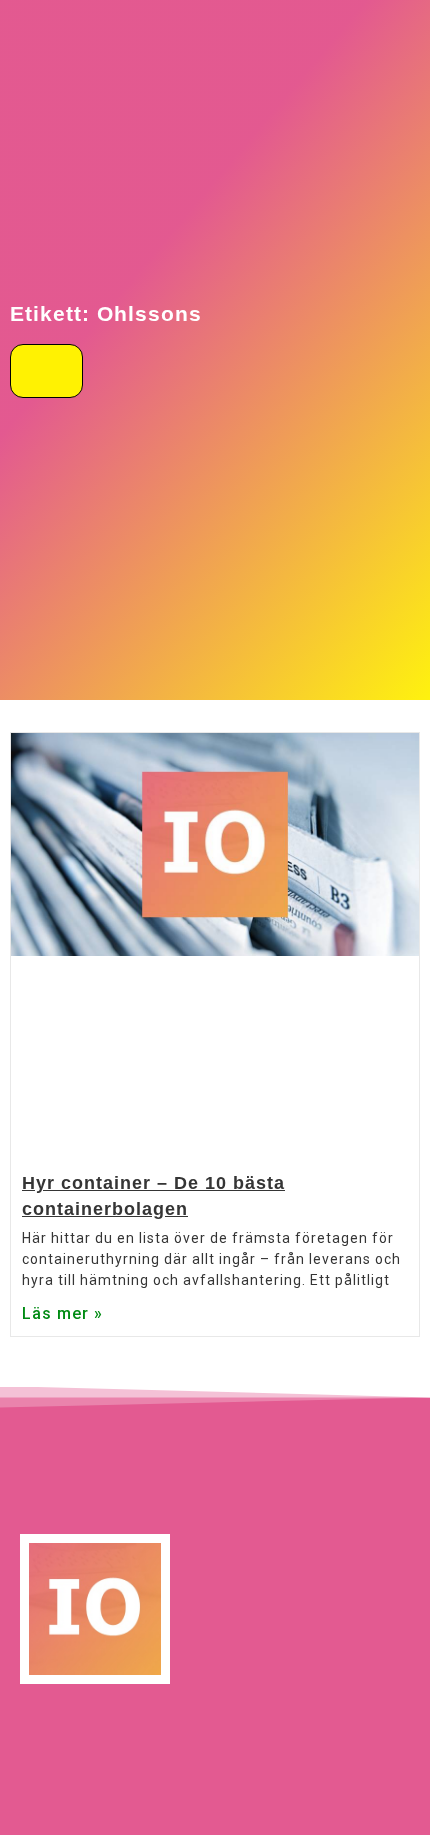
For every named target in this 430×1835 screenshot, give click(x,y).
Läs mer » (62, 1313)
